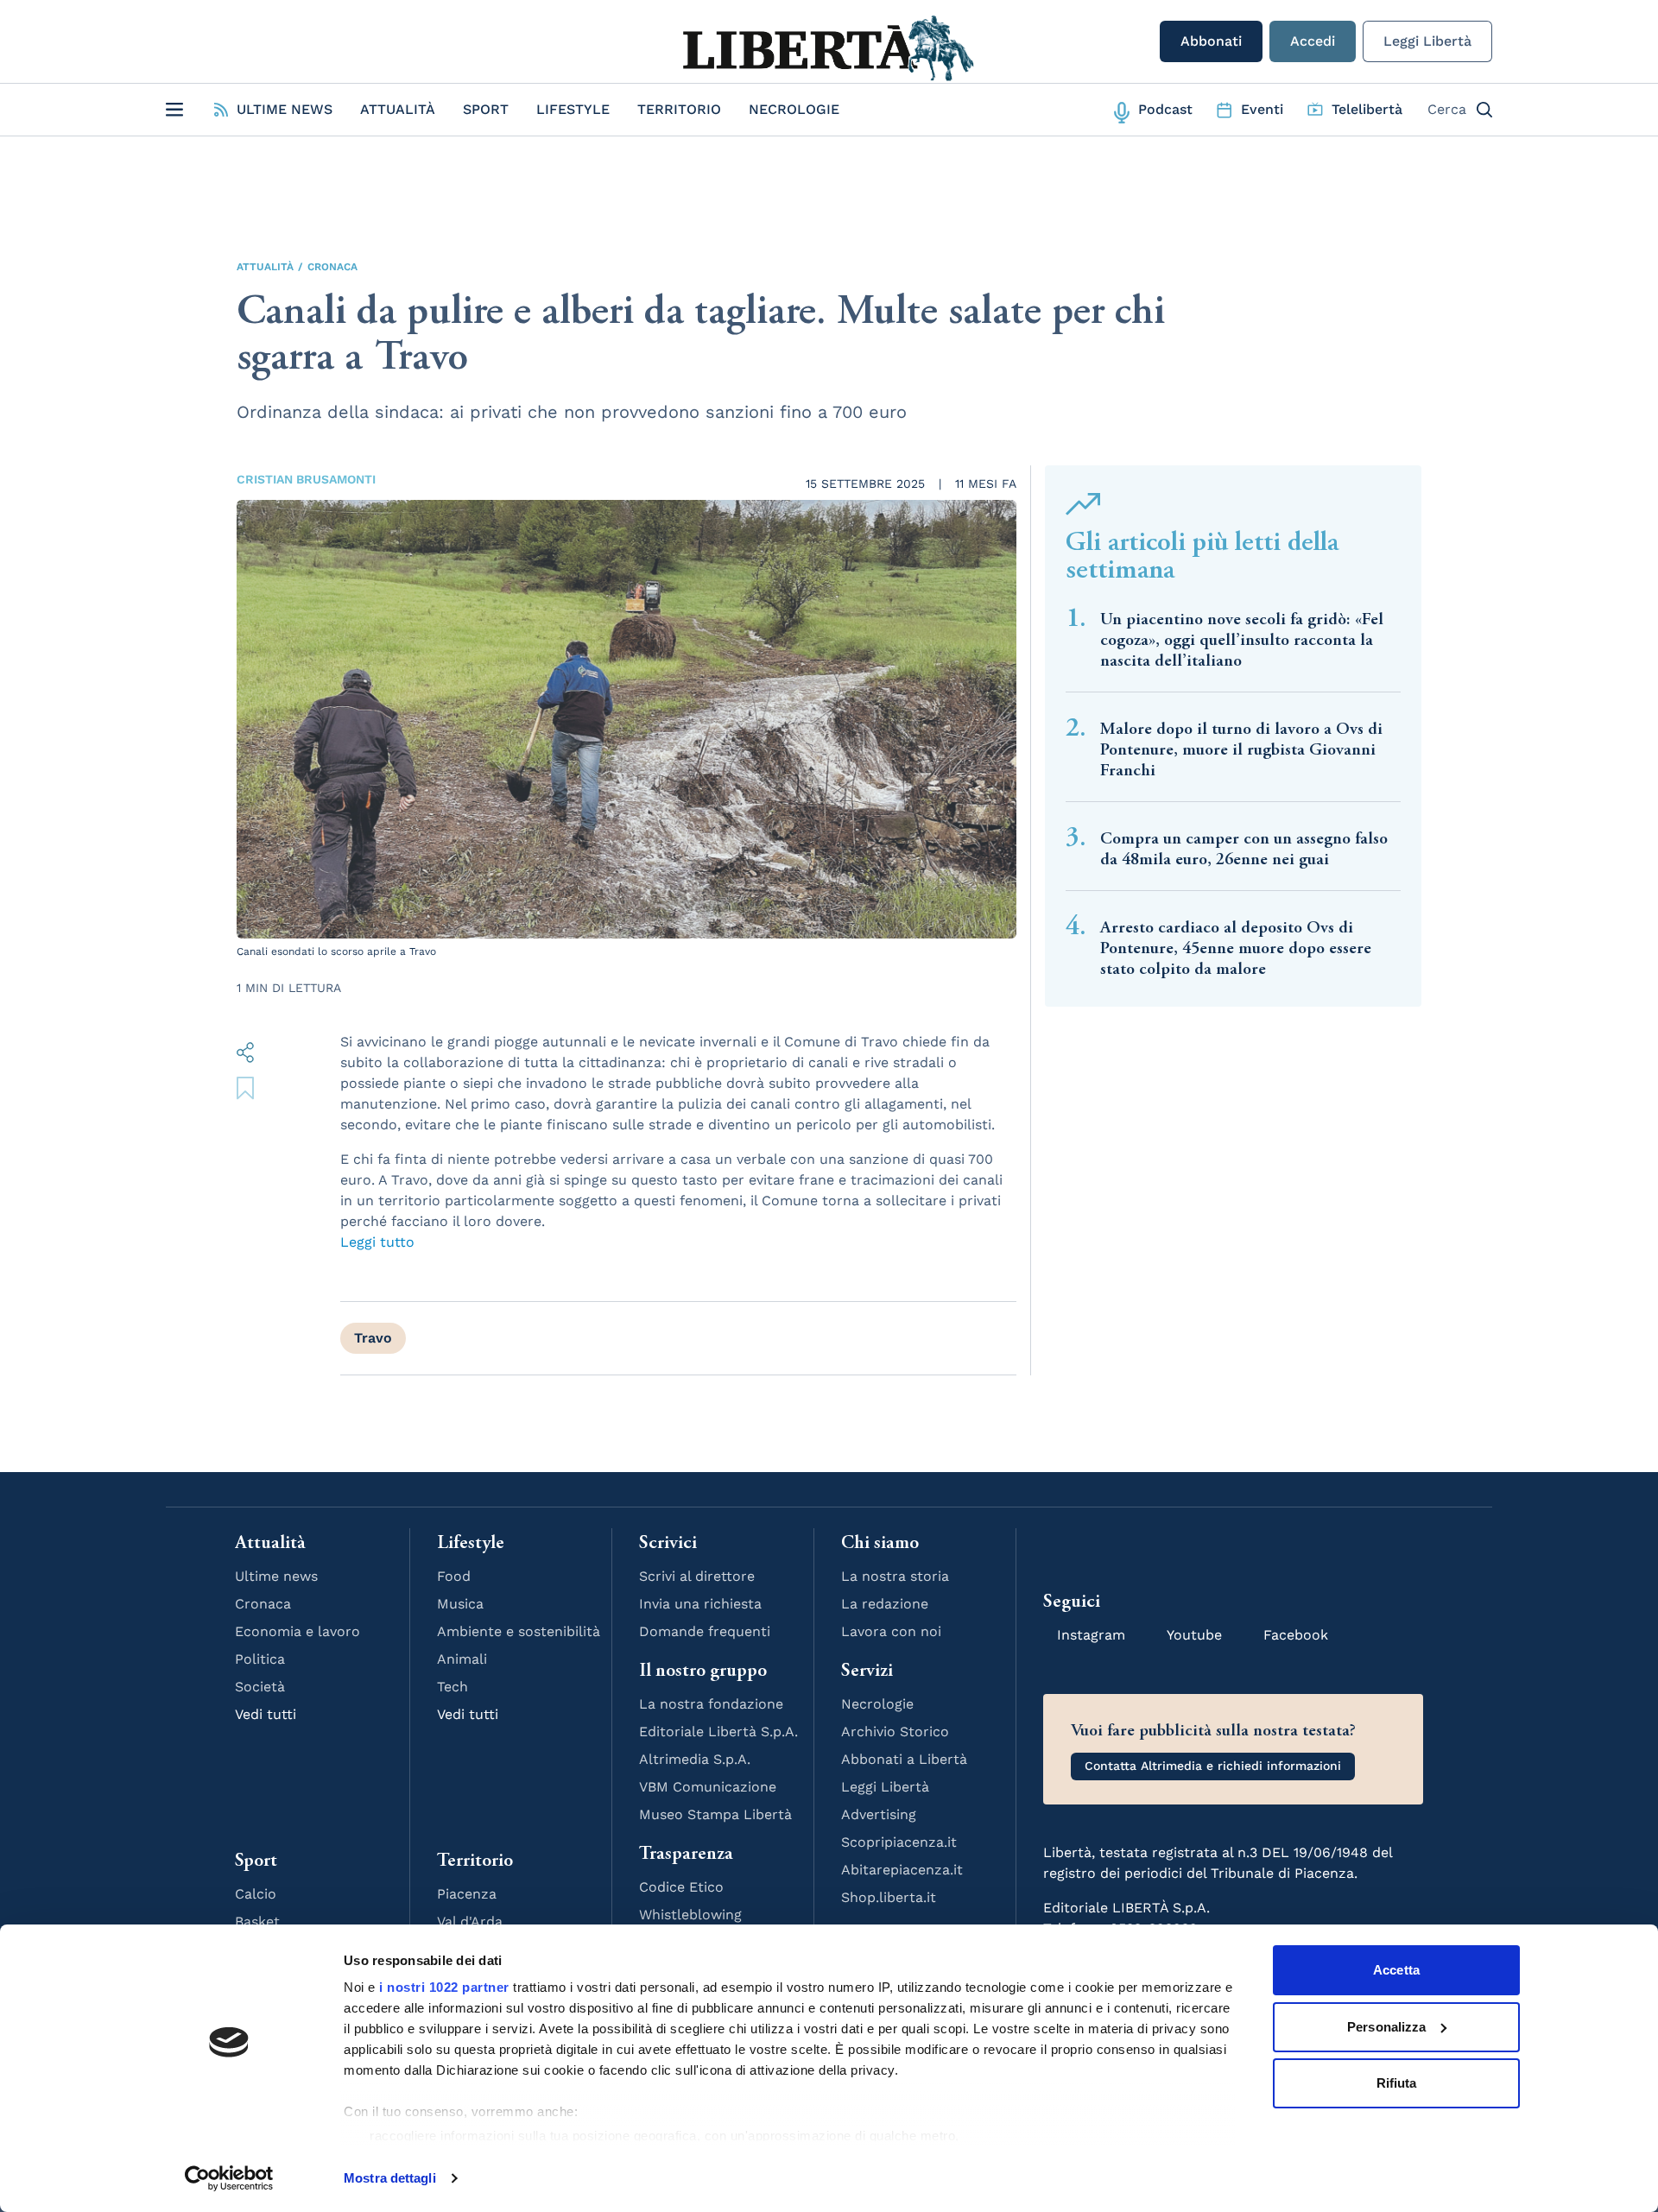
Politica (260, 1659)
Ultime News (285, 109)
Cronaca (332, 267)
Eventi (1262, 109)
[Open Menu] (174, 110)
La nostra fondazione (711, 1704)
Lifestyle (573, 109)
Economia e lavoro (297, 1631)
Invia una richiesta (700, 1604)
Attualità (398, 109)
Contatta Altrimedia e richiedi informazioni (1213, 1766)
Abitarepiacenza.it (902, 1870)
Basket (257, 1921)
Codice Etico (681, 1887)
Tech (452, 1687)
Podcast (1165, 109)
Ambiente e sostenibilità (519, 1631)
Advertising (879, 1814)
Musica (460, 1604)
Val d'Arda (470, 1921)
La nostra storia (895, 1576)
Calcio (256, 1894)
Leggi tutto (377, 1242)
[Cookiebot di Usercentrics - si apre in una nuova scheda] (229, 2178)
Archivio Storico (895, 1732)
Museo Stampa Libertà (715, 1814)
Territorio (679, 109)
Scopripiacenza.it (899, 1842)
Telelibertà (1367, 109)
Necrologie (794, 109)
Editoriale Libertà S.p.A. (718, 1732)
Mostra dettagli (390, 2178)
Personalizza (1386, 2027)
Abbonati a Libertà (904, 1759)
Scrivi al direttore (697, 1576)
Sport (486, 109)
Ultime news (276, 1576)
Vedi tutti (266, 1714)
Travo (373, 1338)
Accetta (1396, 1970)
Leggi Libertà (1427, 41)
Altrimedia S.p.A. (695, 1759)
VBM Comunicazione (708, 1787)
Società (260, 1687)
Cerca (1447, 109)
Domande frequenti (705, 1631)
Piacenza (467, 1894)
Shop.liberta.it (889, 1897)
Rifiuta (1397, 2083)
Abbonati (1211, 41)
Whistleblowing (690, 1915)
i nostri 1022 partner (444, 1987)
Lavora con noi (891, 1631)
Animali (462, 1659)
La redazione (885, 1604)
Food (454, 1576)
